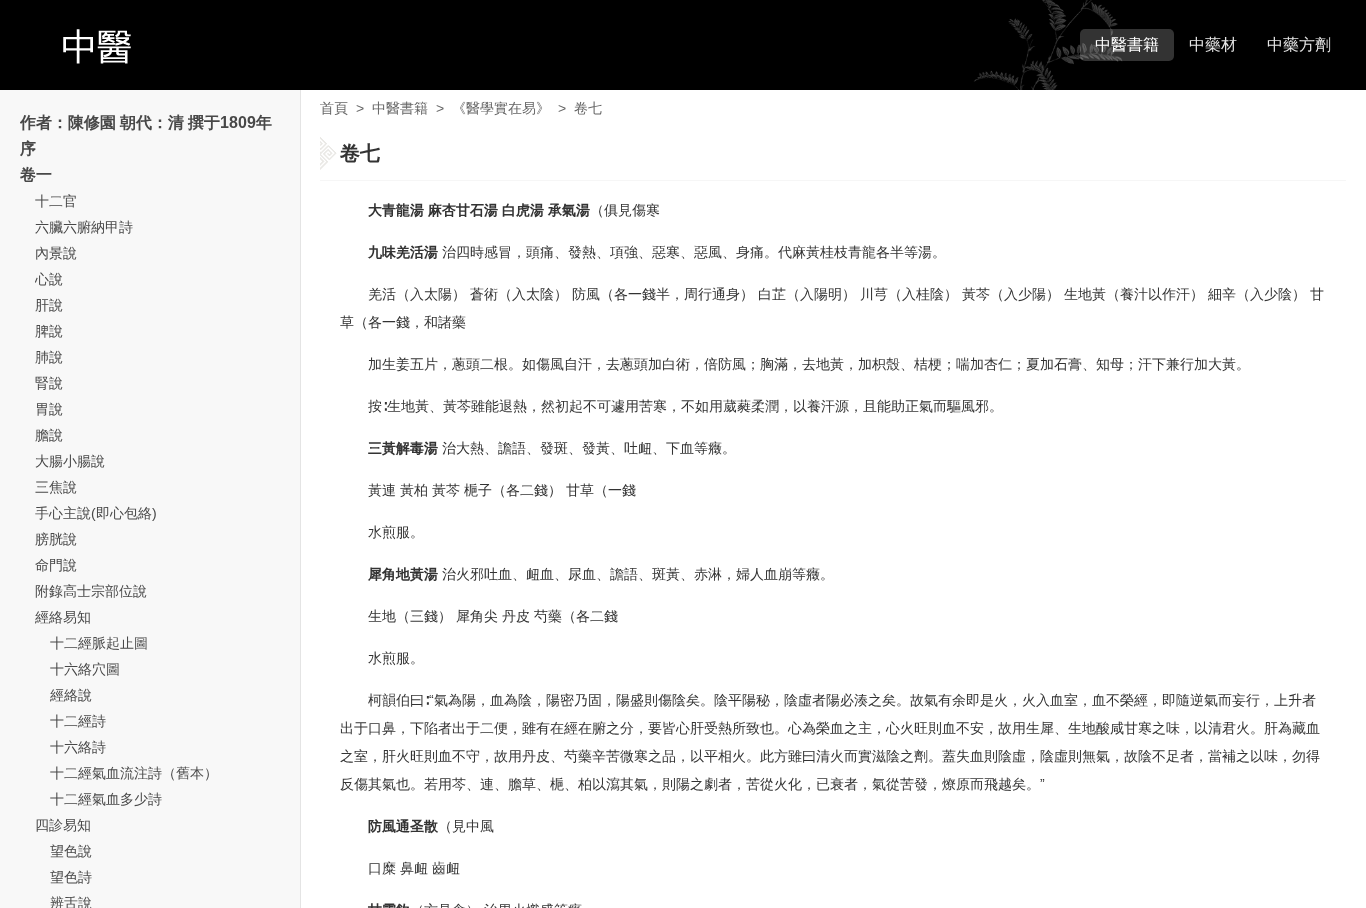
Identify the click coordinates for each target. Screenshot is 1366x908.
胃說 (49, 409)
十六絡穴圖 (85, 669)
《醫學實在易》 (501, 108)
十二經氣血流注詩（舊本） (134, 773)
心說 (49, 279)
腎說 (49, 383)
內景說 (56, 253)
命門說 (56, 565)
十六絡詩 (78, 747)
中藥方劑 (1299, 44)
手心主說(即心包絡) (96, 513)
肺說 (49, 357)
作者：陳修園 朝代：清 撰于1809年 (146, 122)
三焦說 (56, 487)
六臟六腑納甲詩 (84, 227)
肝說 (49, 305)
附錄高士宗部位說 (91, 591)
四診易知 (63, 825)
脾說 (49, 331)
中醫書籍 (1127, 44)
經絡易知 (63, 617)
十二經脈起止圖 (99, 643)
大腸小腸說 (70, 461)
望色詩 (71, 877)
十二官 (56, 201)
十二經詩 (78, 721)
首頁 (334, 108)
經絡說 (71, 695)
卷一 (36, 174)
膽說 (49, 435)
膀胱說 (56, 539)
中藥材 (1213, 44)
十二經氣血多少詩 (106, 799)
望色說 (71, 851)
